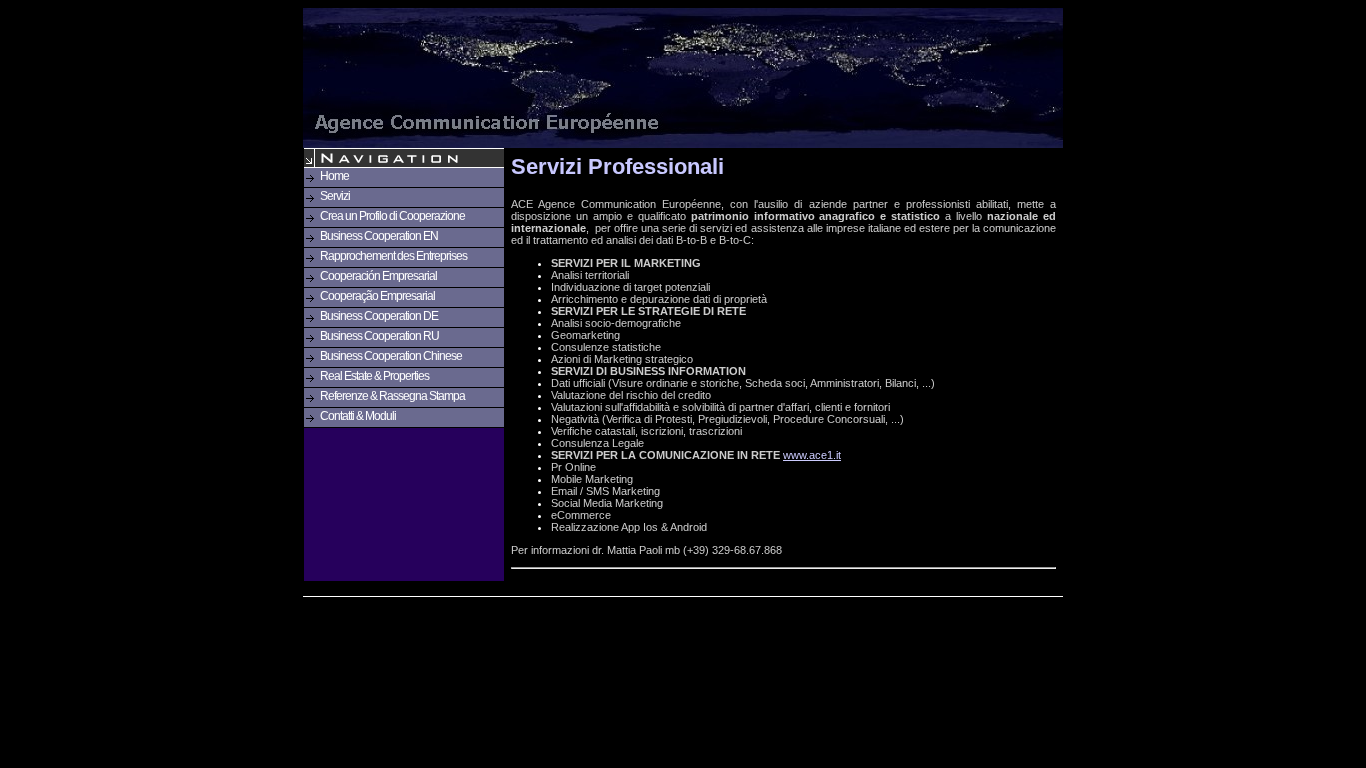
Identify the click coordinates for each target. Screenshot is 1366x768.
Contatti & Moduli (358, 416)
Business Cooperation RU (379, 336)
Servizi (335, 196)
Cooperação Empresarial (377, 296)
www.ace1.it (812, 455)
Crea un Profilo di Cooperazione (392, 216)
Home (334, 176)
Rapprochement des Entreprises (393, 256)
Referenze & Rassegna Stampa (392, 396)
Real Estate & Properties (374, 376)
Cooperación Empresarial (378, 276)
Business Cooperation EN (379, 236)
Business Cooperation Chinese (391, 356)
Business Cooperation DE (379, 316)
